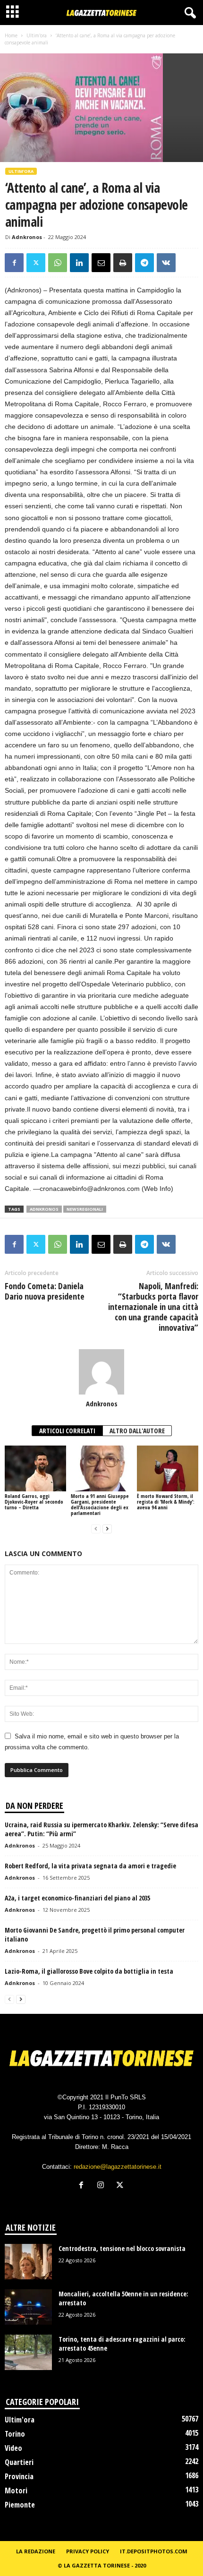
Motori (16, 2490)
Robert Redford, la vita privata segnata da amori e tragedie (90, 1866)
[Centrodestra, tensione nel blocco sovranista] (28, 2262)
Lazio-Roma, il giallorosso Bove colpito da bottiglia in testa (89, 1971)
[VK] (166, 263)
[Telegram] (144, 263)
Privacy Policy (88, 2551)
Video (13, 2448)
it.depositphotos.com (154, 2551)
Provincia (19, 2476)
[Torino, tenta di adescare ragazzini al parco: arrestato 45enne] (28, 2352)
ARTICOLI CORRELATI (67, 1431)
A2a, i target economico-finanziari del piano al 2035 (77, 1898)
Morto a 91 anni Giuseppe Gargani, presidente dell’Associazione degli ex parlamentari (100, 1504)
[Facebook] (14, 263)
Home (11, 35)
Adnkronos (27, 237)
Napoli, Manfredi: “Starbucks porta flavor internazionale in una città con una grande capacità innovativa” (153, 1307)
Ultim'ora (37, 35)
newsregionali (85, 1209)
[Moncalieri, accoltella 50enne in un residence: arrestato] (28, 2307)
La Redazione (36, 2551)
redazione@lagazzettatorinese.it (118, 2167)
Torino (15, 2434)
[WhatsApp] (58, 263)
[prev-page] (96, 1529)
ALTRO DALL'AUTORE (137, 1431)
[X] (36, 263)
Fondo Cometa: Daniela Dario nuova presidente (45, 1291)
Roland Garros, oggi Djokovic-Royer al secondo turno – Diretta (34, 1502)
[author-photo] (101, 1372)
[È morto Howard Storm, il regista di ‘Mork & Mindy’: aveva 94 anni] (168, 1468)
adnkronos (44, 1209)
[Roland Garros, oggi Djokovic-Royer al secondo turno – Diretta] (35, 1468)
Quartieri (19, 2462)
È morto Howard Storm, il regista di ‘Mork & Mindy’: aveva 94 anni (166, 1502)
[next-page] (107, 1529)
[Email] (101, 263)
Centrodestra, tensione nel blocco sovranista (122, 2248)
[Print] (123, 263)
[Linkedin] (79, 263)
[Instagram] (103, 2186)
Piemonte (20, 2505)
